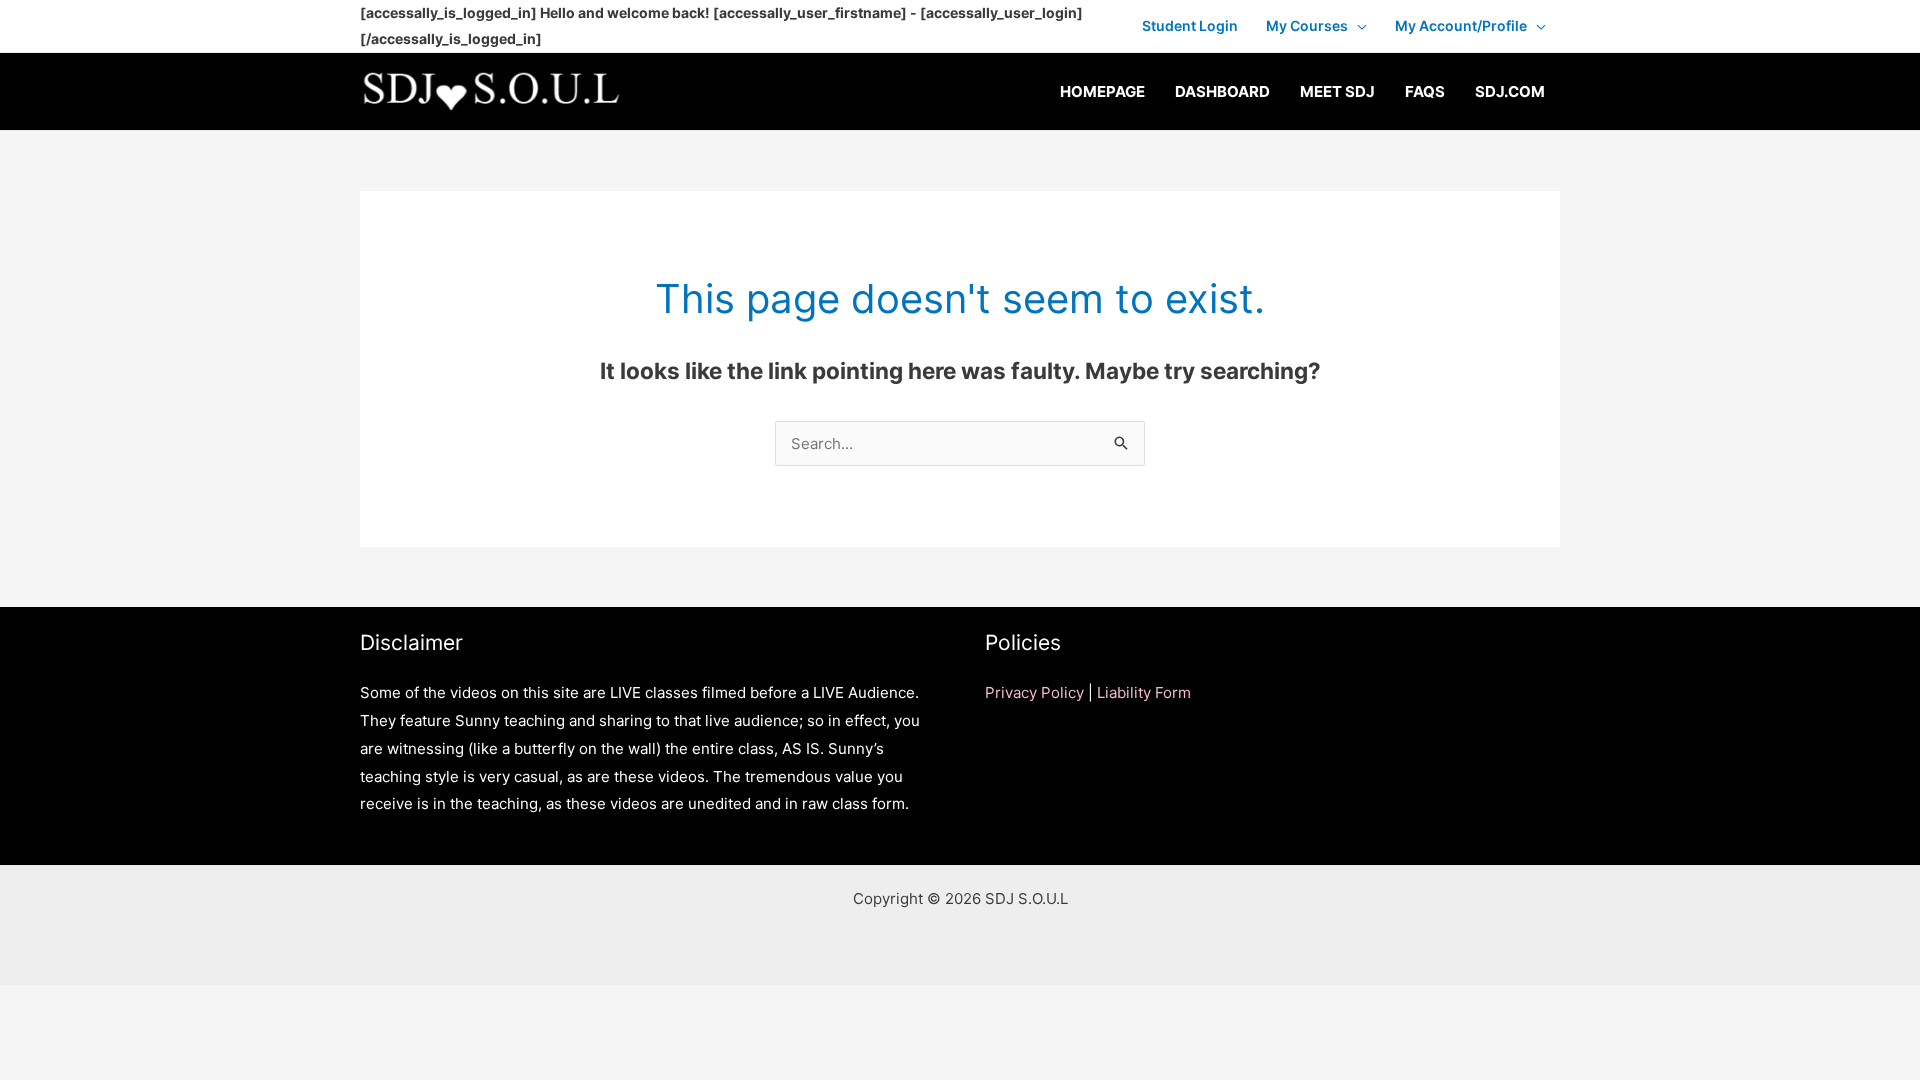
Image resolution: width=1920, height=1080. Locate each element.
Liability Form (1144, 692)
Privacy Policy (1034, 692)
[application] (1357, 26)
